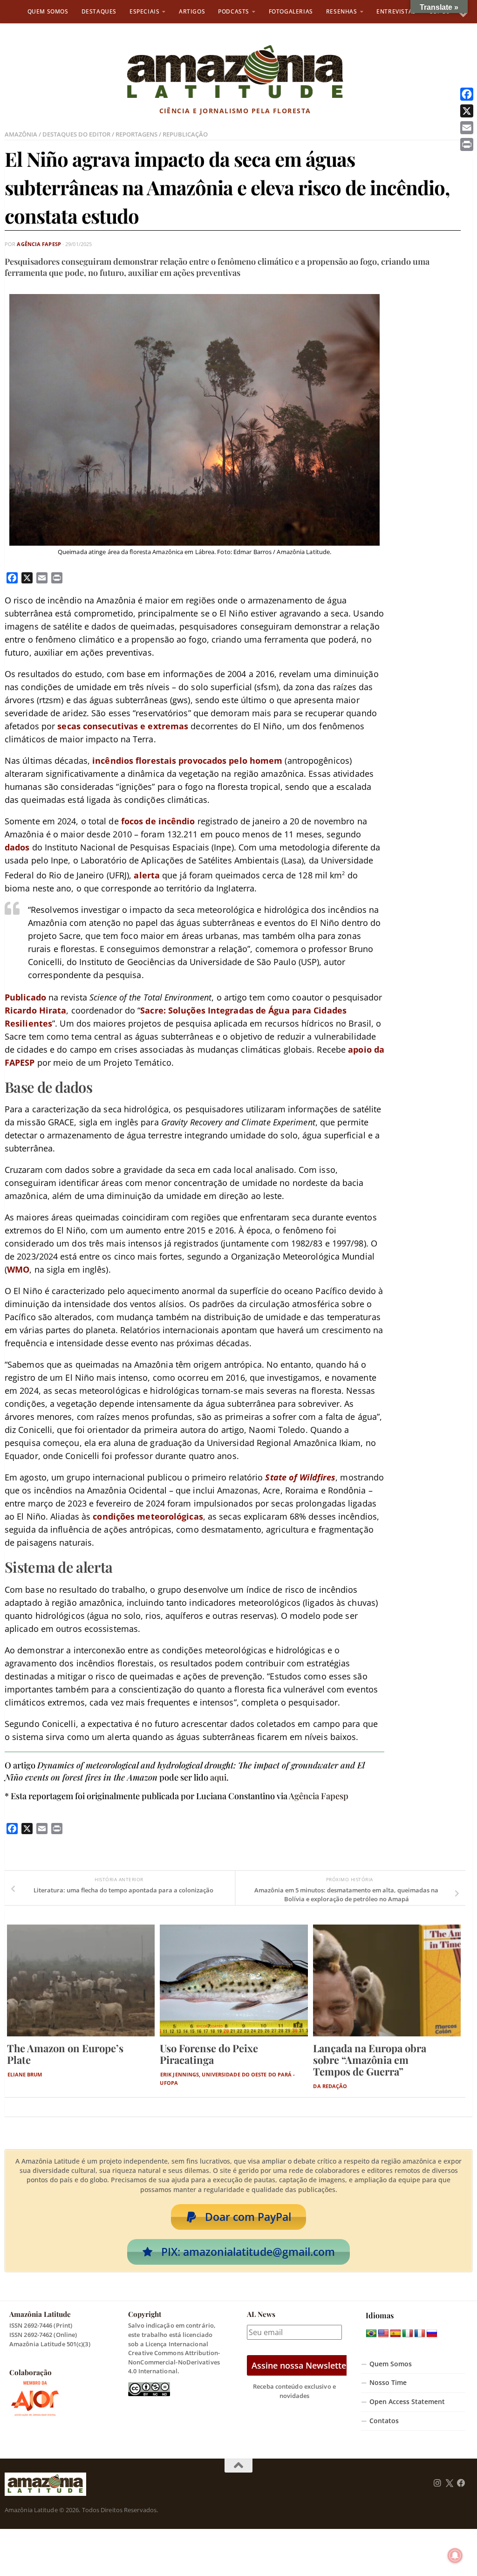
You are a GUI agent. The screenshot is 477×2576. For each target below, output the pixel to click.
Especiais (144, 11)
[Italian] (408, 2334)
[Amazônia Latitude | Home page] (235, 72)
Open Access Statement (407, 2402)
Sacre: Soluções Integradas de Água (215, 1010)
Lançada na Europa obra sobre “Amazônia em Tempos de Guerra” (370, 2060)
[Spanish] (395, 2334)
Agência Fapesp (39, 244)
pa (296, 1010)
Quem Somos (48, 11)
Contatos (384, 2421)
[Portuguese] (371, 2334)
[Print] (467, 144)
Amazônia (21, 134)
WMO (18, 1269)
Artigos (192, 11)
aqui (218, 1777)
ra (307, 1010)
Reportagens (136, 134)
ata (59, 1010)
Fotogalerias (291, 11)
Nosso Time (388, 2383)
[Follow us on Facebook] (461, 2483)
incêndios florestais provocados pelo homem (187, 760)
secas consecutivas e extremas (123, 726)
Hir (44, 1010)
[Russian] (432, 2334)
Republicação (185, 134)
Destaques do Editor (76, 134)
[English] (383, 2334)
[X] (467, 111)
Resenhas (342, 11)
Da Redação (330, 2086)
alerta (147, 875)
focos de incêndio (158, 821)
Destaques (99, 11)
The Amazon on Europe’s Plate (65, 2054)
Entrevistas (396, 11)
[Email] (467, 128)
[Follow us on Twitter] (449, 2483)
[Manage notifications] (455, 2555)
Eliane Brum (25, 2074)
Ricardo (21, 1010)
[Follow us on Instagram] (437, 2483)
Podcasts (234, 11)
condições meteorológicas (148, 1516)
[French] (420, 2334)
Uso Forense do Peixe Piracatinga (209, 2054)
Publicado (25, 997)
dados (17, 847)
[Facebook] (467, 94)
